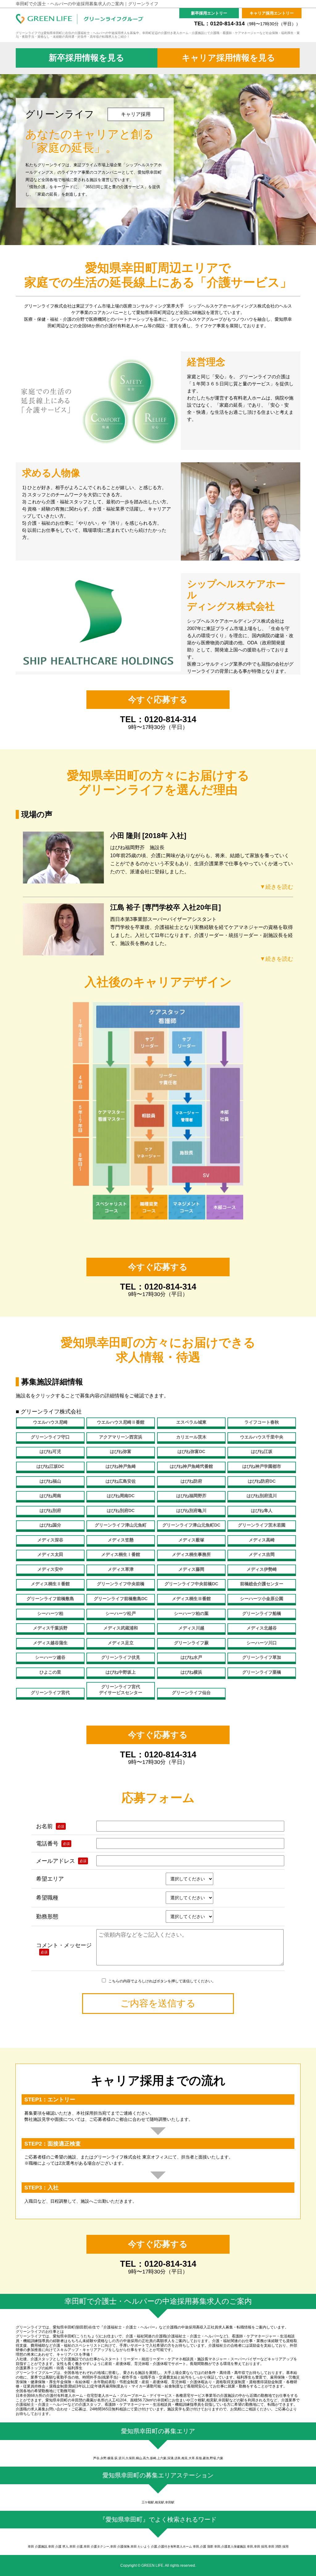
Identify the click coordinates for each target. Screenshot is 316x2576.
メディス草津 (121, 1569)
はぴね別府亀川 (191, 1510)
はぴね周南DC (121, 1496)
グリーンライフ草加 (262, 1657)
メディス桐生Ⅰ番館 (121, 1554)
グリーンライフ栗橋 (262, 1672)
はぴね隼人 (262, 1510)
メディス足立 (121, 1643)
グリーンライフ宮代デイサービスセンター (121, 1690)
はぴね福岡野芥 (191, 1496)
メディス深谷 (50, 1540)
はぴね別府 (50, 1510)
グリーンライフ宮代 (50, 1693)
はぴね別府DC (121, 1510)
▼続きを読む (276, 887)
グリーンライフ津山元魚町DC (191, 1525)
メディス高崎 (262, 1540)
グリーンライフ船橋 (262, 1613)
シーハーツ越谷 (50, 1657)
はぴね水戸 (191, 1657)
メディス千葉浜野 (50, 1628)
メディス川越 (191, 1628)
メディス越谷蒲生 (50, 1643)
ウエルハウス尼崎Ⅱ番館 (121, 1422)
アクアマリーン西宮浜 (121, 1437)
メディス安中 (50, 1569)
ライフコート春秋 (262, 1422)
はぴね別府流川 (262, 1496)
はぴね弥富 (121, 1451)
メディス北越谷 (262, 1628)
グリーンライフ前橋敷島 (50, 1599)
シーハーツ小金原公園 (262, 1599)
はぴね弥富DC (191, 1451)
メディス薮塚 (191, 1540)
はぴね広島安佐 (121, 1481)
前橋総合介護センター (262, 1584)
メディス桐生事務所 (191, 1554)
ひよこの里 (50, 1672)
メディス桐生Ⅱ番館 (50, 1584)
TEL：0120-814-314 (247, 23)
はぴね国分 (50, 1525)
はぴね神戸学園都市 (262, 1466)
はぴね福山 (50, 1481)
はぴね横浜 (191, 1672)
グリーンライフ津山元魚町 (121, 1525)
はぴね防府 (191, 1481)
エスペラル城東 (191, 1422)
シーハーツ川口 (262, 1643)
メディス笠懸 (121, 1540)
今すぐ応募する (158, 700)
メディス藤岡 (191, 1569)
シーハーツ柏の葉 (191, 1613)
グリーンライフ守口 (50, 1437)
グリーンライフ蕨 (191, 1643)
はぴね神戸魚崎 (121, 1466)
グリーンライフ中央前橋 (121, 1584)
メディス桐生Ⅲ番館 (191, 1599)
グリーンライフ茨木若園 (262, 1525)
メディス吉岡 (262, 1554)
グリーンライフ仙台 (191, 1693)
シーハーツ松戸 (121, 1613)
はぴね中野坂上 (121, 1672)
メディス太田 (50, 1554)
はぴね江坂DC (50, 1466)
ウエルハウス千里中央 (262, 1437)
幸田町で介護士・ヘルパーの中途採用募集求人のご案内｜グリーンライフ (87, 4)
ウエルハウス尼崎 (50, 1422)
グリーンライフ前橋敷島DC (121, 1599)
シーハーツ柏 (50, 1613)
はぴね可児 (50, 1451)
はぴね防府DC (262, 1481)
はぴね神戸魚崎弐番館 (191, 1466)
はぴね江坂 (262, 1451)
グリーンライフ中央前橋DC (191, 1584)
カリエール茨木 (191, 1437)
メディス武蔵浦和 (121, 1628)
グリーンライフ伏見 (121, 1657)
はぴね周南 (50, 1496)
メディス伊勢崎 (262, 1569)
